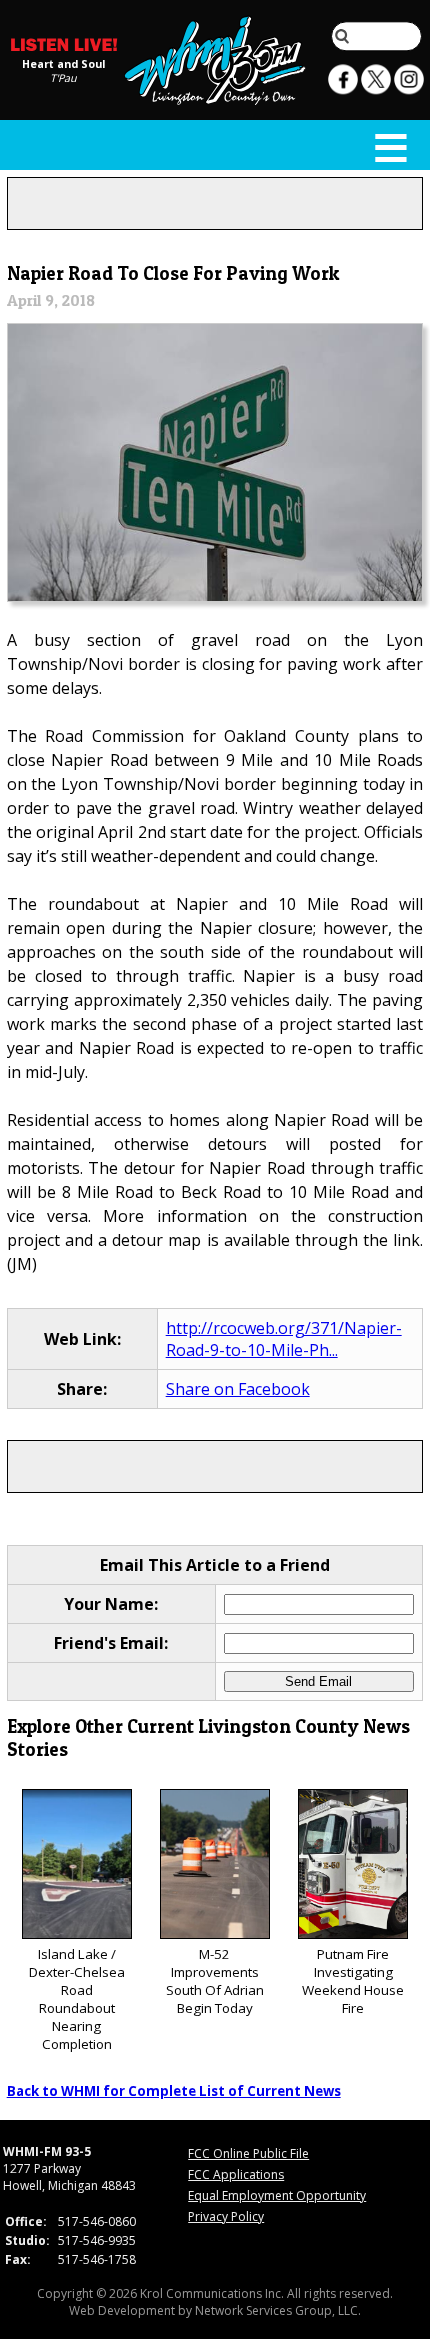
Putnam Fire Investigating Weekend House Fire (353, 1981)
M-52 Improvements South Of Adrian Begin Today (215, 1981)
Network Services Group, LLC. (278, 2310)
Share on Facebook (238, 1389)
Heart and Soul (63, 63)
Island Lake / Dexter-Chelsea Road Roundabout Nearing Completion (77, 1999)
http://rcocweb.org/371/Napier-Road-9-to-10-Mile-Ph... (284, 1339)
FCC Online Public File (248, 2153)
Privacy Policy (226, 2216)
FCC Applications (236, 2174)
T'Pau (63, 77)
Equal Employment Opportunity (277, 2195)
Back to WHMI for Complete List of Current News (174, 2091)
